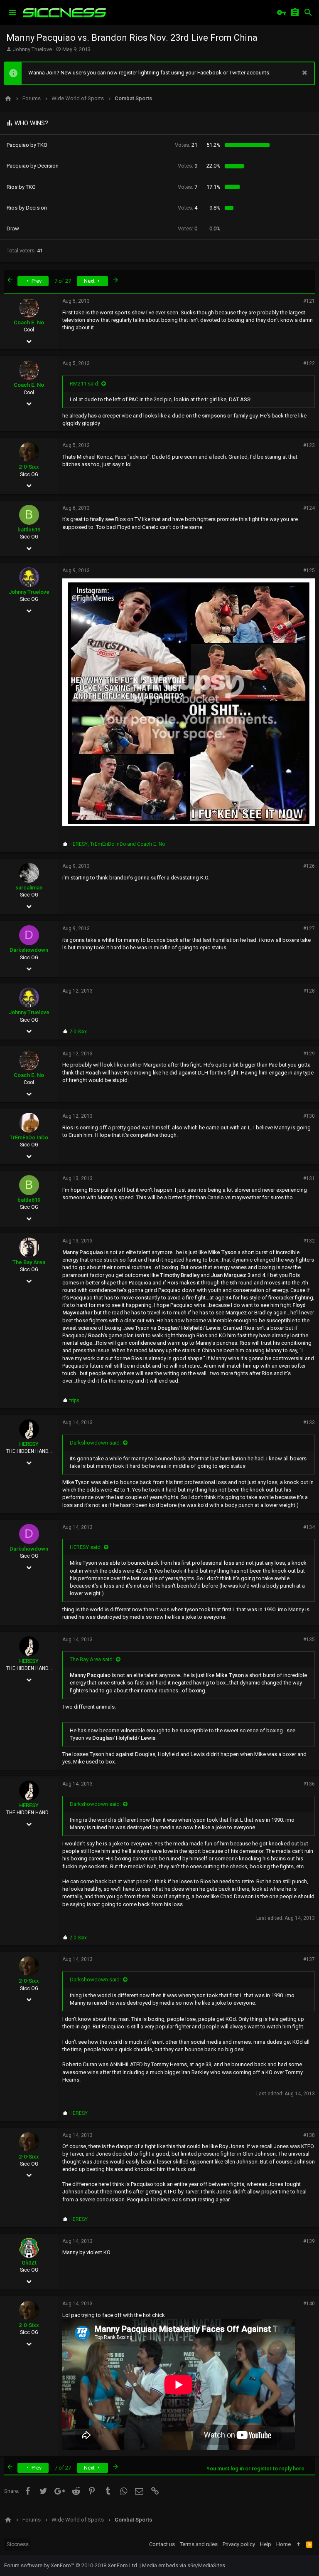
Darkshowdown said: (95, 1443)
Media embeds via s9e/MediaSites (184, 2565)
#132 (309, 1241)
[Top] (298, 2544)
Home (283, 2544)
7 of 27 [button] (63, 281)
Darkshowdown (29, 950)
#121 (309, 301)
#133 (309, 1423)
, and (117, 844)
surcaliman (29, 888)
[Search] (308, 12)
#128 (309, 991)
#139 (309, 2241)
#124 (309, 508)
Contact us (162, 2544)
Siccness (18, 2544)
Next (90, 281)
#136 (309, 1784)
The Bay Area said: (92, 1659)
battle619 (29, 530)
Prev (36, 281)
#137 (309, 1959)
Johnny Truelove (32, 49)
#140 (309, 2304)
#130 (309, 1116)
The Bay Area (29, 1262)
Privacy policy (239, 2544)
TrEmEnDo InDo (29, 1137)
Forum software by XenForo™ (71, 2565)
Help (266, 2544)
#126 (309, 866)
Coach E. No (29, 322)
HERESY (29, 1444)
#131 (309, 1178)
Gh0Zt (29, 2263)
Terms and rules (199, 2544)
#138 (309, 2135)
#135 (309, 1640)
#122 (309, 363)
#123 (309, 445)
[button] (12, 12)
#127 (309, 929)
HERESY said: (86, 1547)
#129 (309, 1054)
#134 (309, 1527)
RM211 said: (85, 384)
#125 (309, 571)
